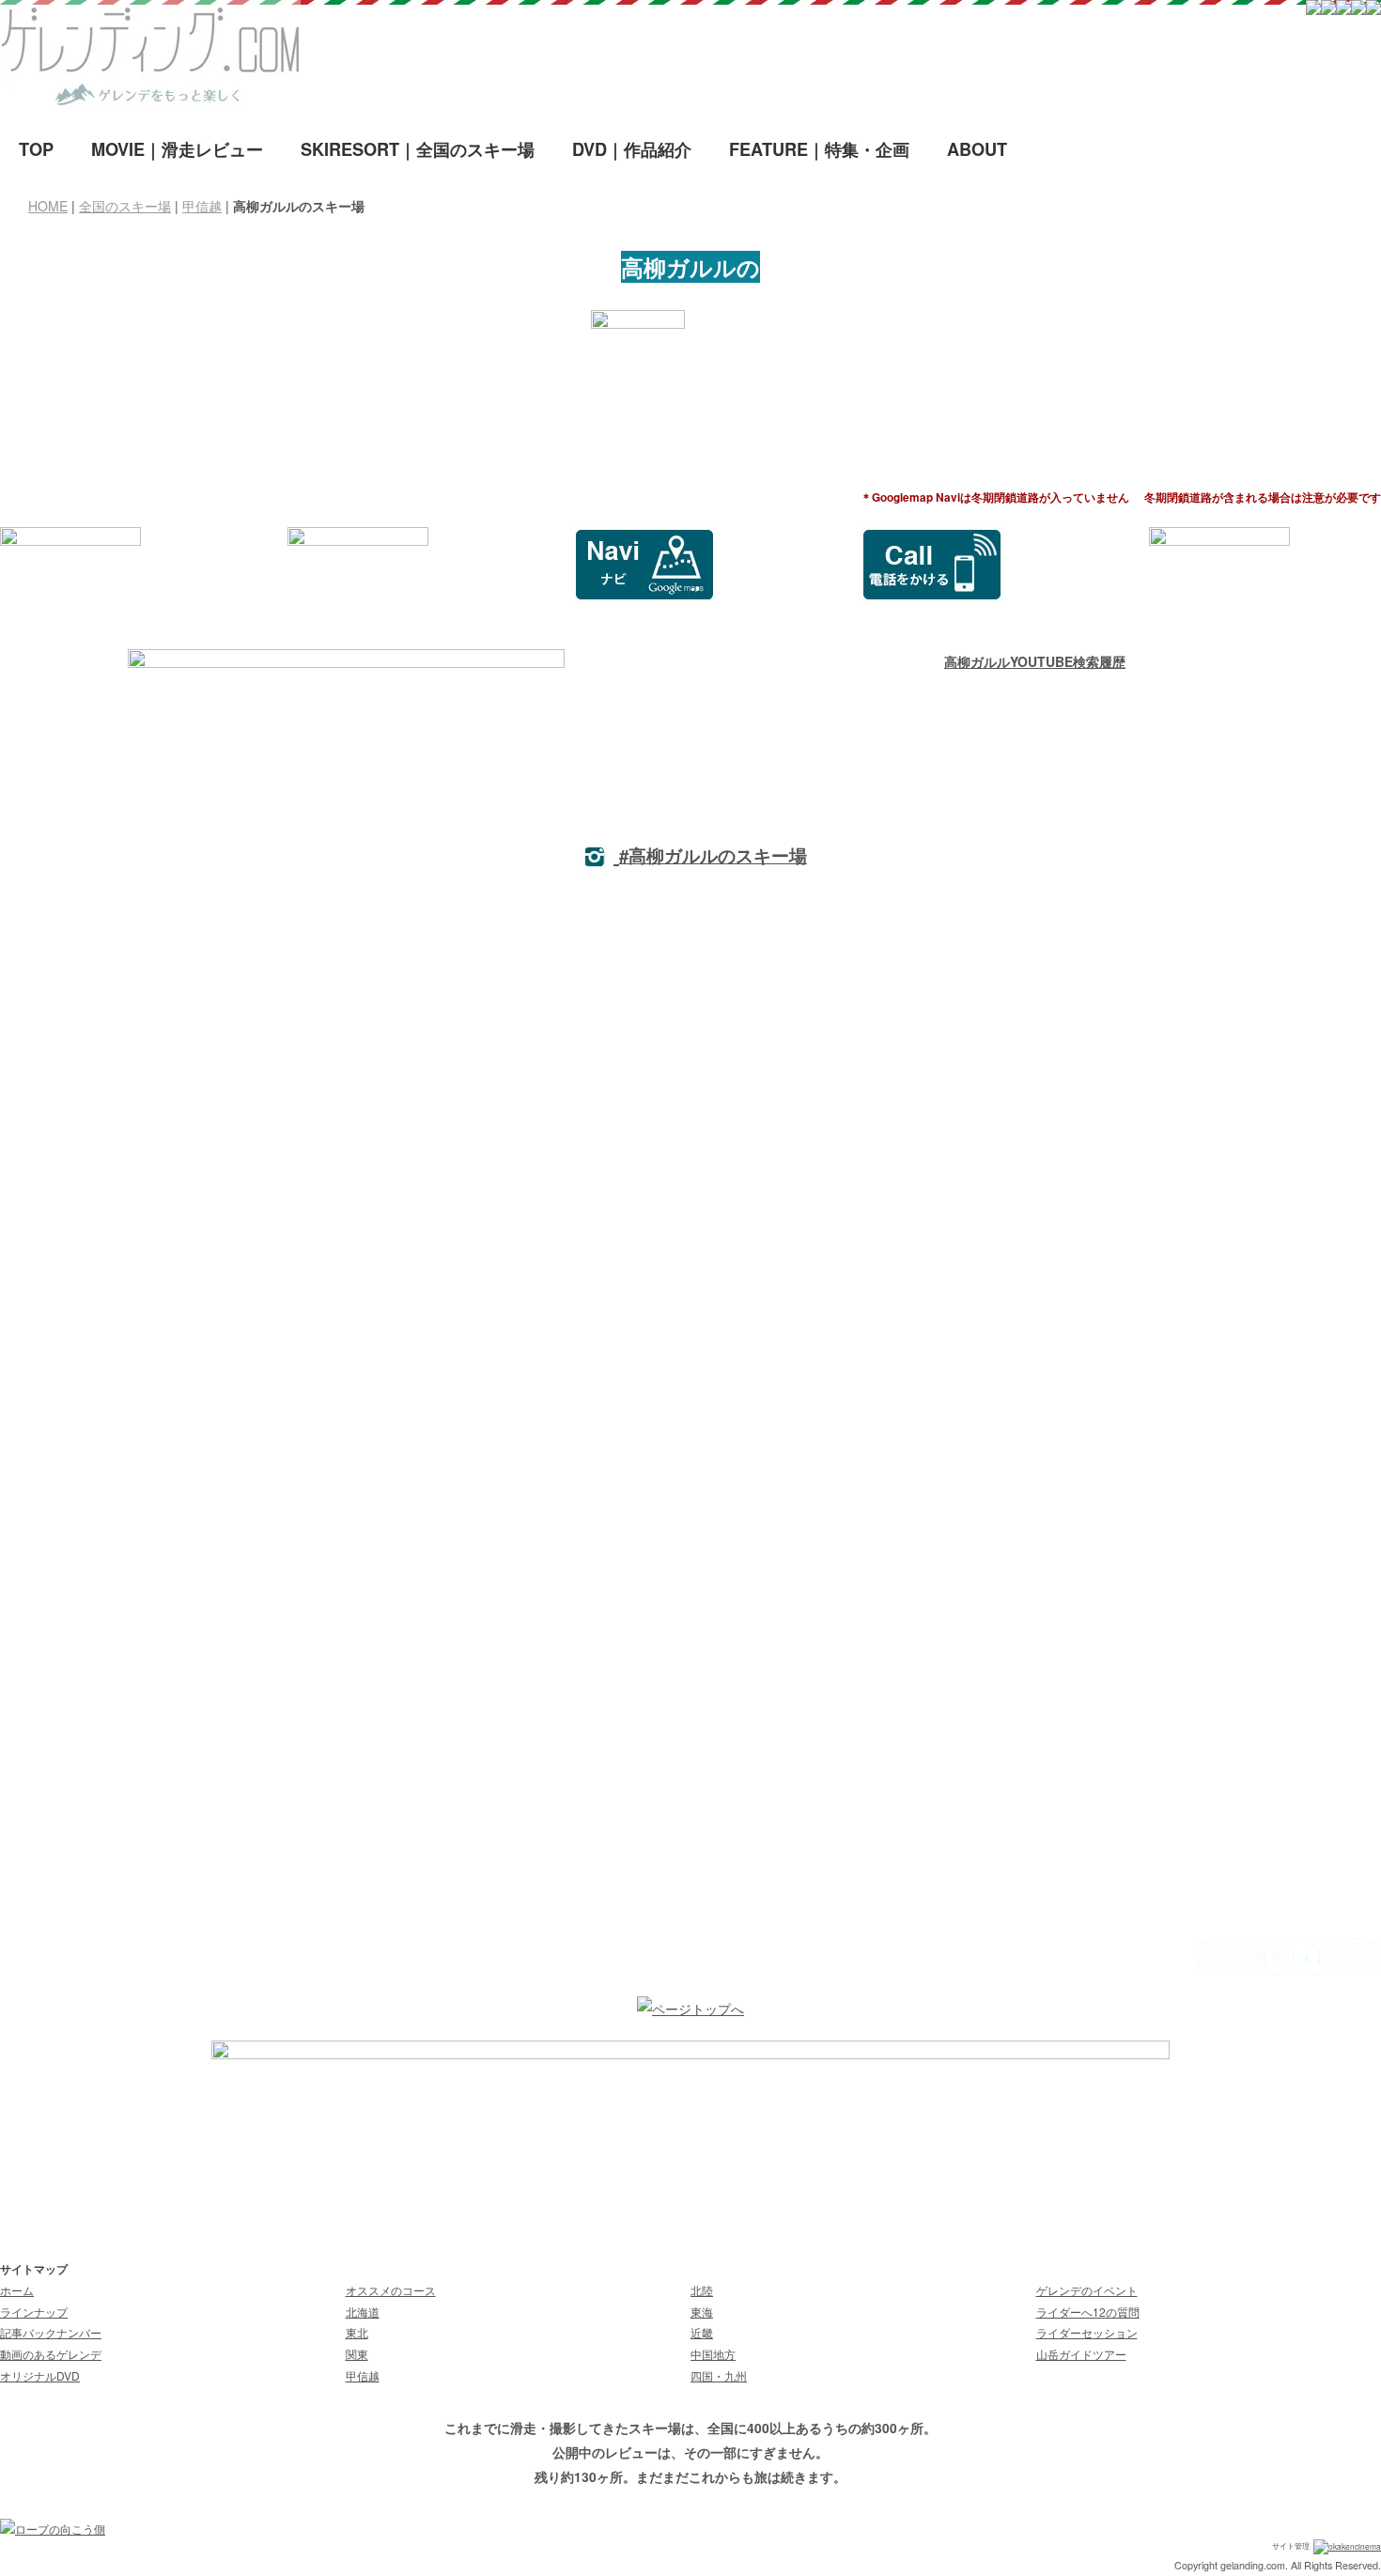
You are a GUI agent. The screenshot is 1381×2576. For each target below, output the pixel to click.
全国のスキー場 (125, 206)
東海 (702, 2312)
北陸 (702, 2290)
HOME (48, 206)
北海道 (363, 2312)
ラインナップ (34, 2312)
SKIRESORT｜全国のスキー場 (418, 149)
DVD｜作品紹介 (632, 149)
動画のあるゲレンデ (51, 2354)
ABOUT (977, 149)
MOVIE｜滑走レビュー (177, 149)
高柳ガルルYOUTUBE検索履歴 (1035, 661)
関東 (357, 2354)
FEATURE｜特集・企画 (819, 149)
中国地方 (713, 2354)
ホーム (17, 2290)
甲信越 (202, 206)
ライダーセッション (1087, 2332)
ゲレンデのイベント (1087, 2290)
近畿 (702, 2332)
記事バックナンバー (51, 2332)
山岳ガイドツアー (1081, 2354)
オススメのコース (391, 2290)
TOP (36, 149)
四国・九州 (719, 2375)
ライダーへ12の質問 (1088, 2312)
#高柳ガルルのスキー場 (713, 855)
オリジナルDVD (40, 2375)
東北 (357, 2332)
